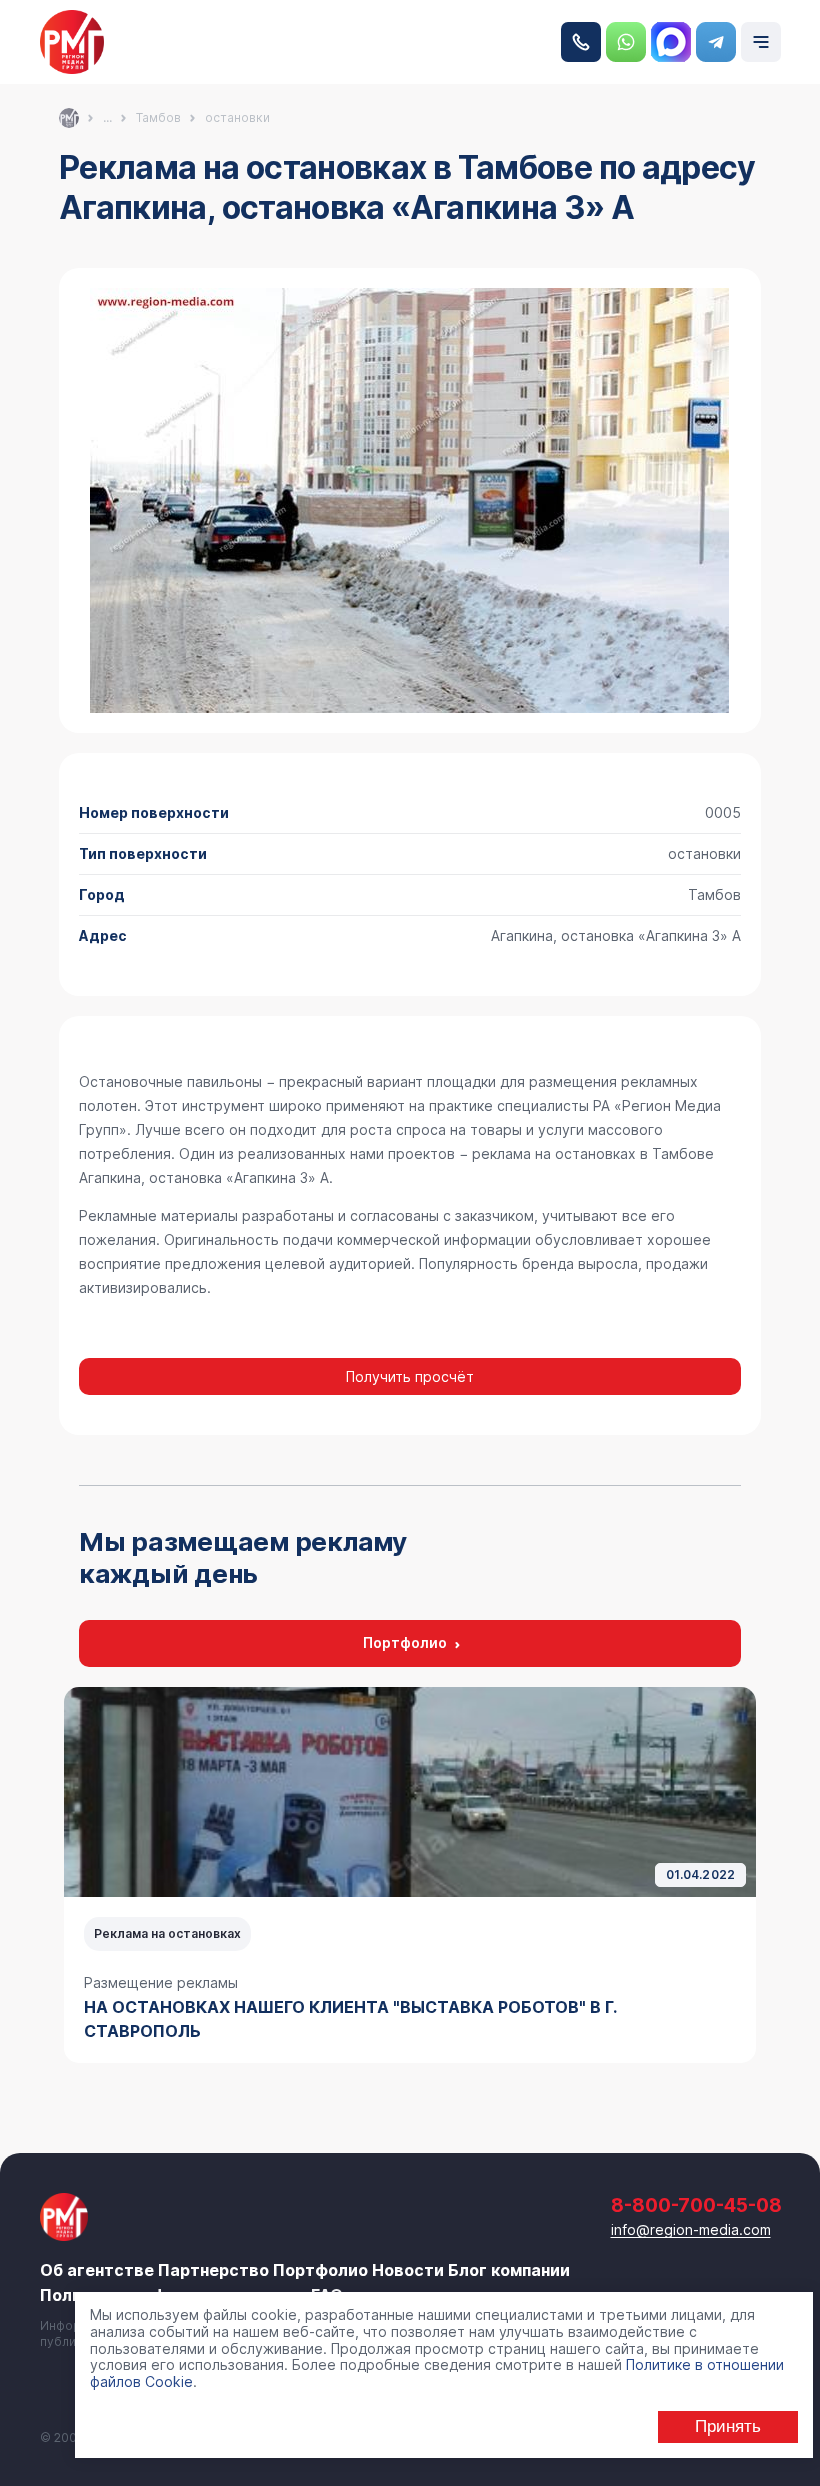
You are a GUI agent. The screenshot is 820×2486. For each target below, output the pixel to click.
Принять (728, 2426)
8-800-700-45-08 (581, 42)
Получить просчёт (410, 1376)
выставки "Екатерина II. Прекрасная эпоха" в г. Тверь (336, 2007)
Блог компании (509, 2270)
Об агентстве (97, 2270)
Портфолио (405, 1642)
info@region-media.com (691, 2229)
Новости (408, 2270)
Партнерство (213, 2270)
